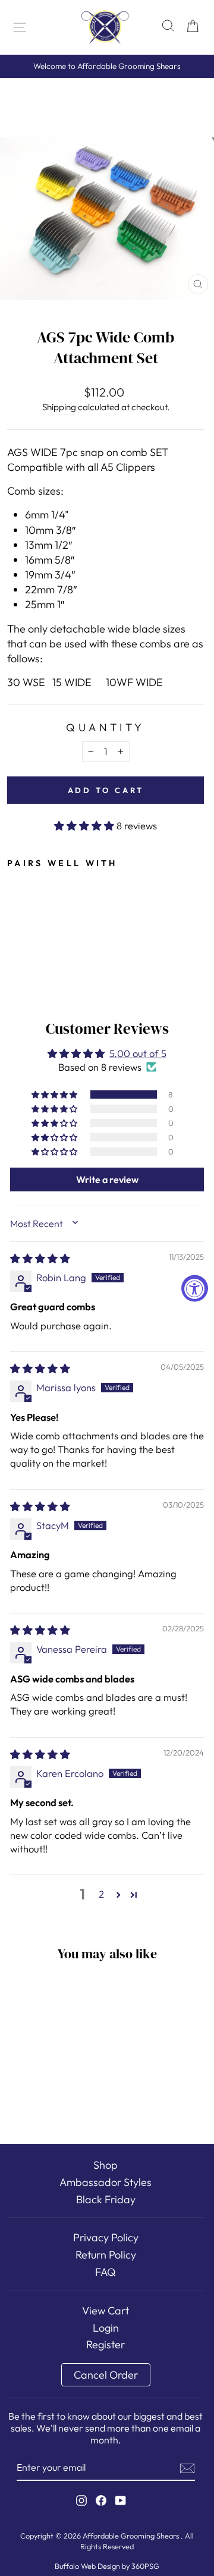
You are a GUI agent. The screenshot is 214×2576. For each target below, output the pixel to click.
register (106, 2344)
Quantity (105, 727)
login (106, 2328)
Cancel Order (106, 2375)
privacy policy (106, 2237)
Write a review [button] (107, 1180)
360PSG (145, 2566)
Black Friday (106, 2199)
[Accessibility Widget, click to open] (195, 1288)
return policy (106, 2255)
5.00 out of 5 (138, 1053)
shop (106, 2165)
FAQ (106, 2272)
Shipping (59, 407)
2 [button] (101, 1894)
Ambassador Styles (106, 2182)
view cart (106, 2311)
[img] (40, 1258)
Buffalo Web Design (87, 2566)
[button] (85, 825)
